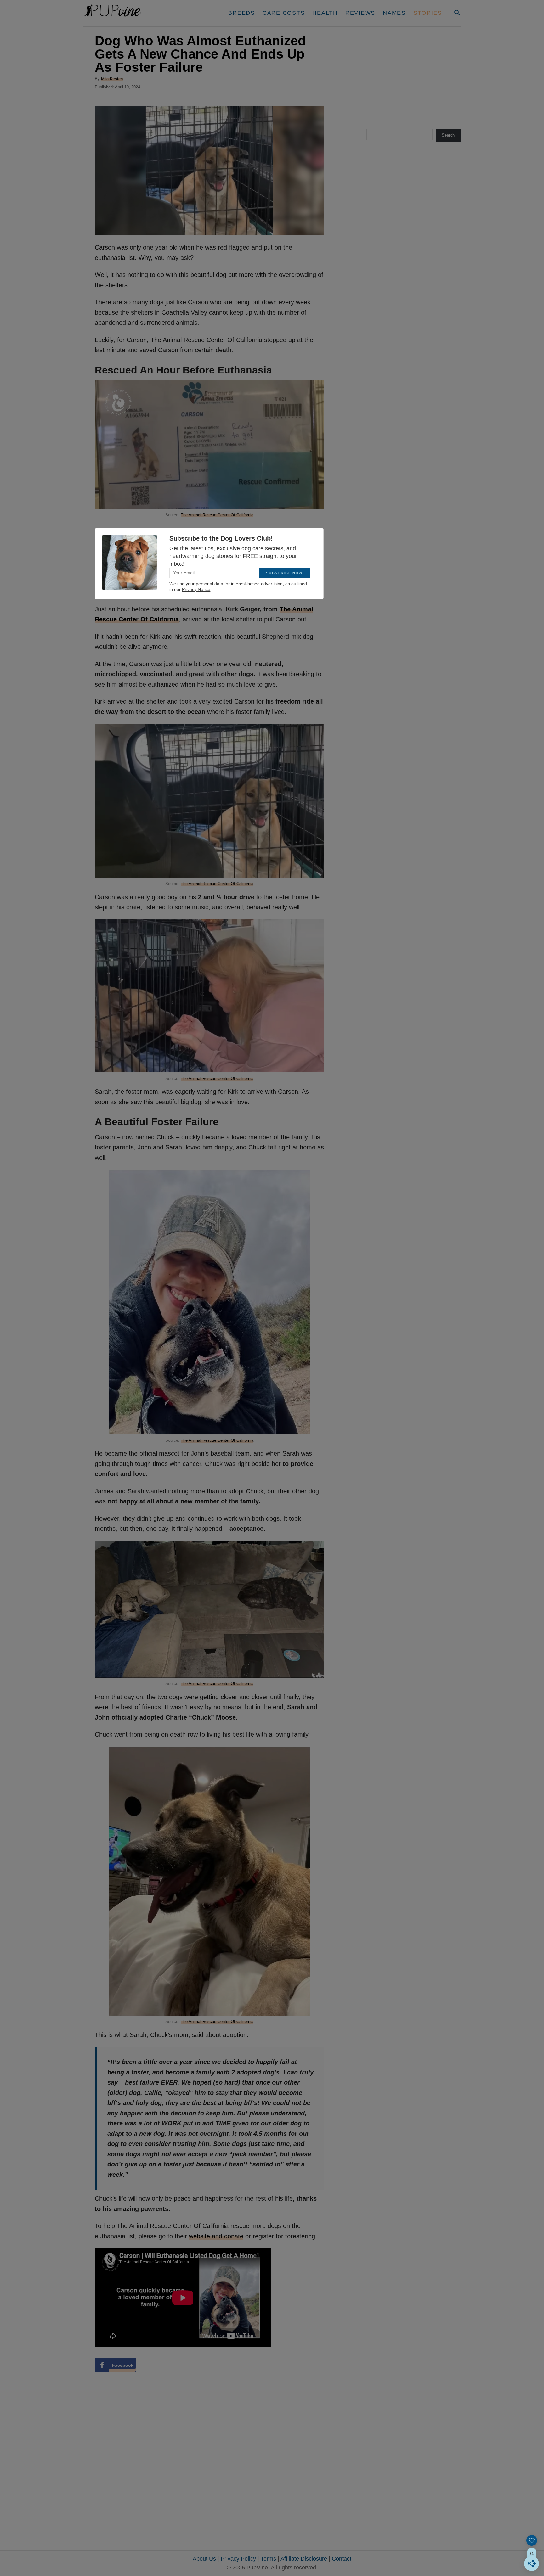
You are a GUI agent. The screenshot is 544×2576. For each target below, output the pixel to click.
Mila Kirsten (112, 79)
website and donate (216, 2236)
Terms (268, 2559)
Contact (342, 2559)
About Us (204, 2559)
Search (448, 135)
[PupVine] (142, 13)
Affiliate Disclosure (304, 2559)
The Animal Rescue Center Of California (217, 515)
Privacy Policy (238, 2559)
